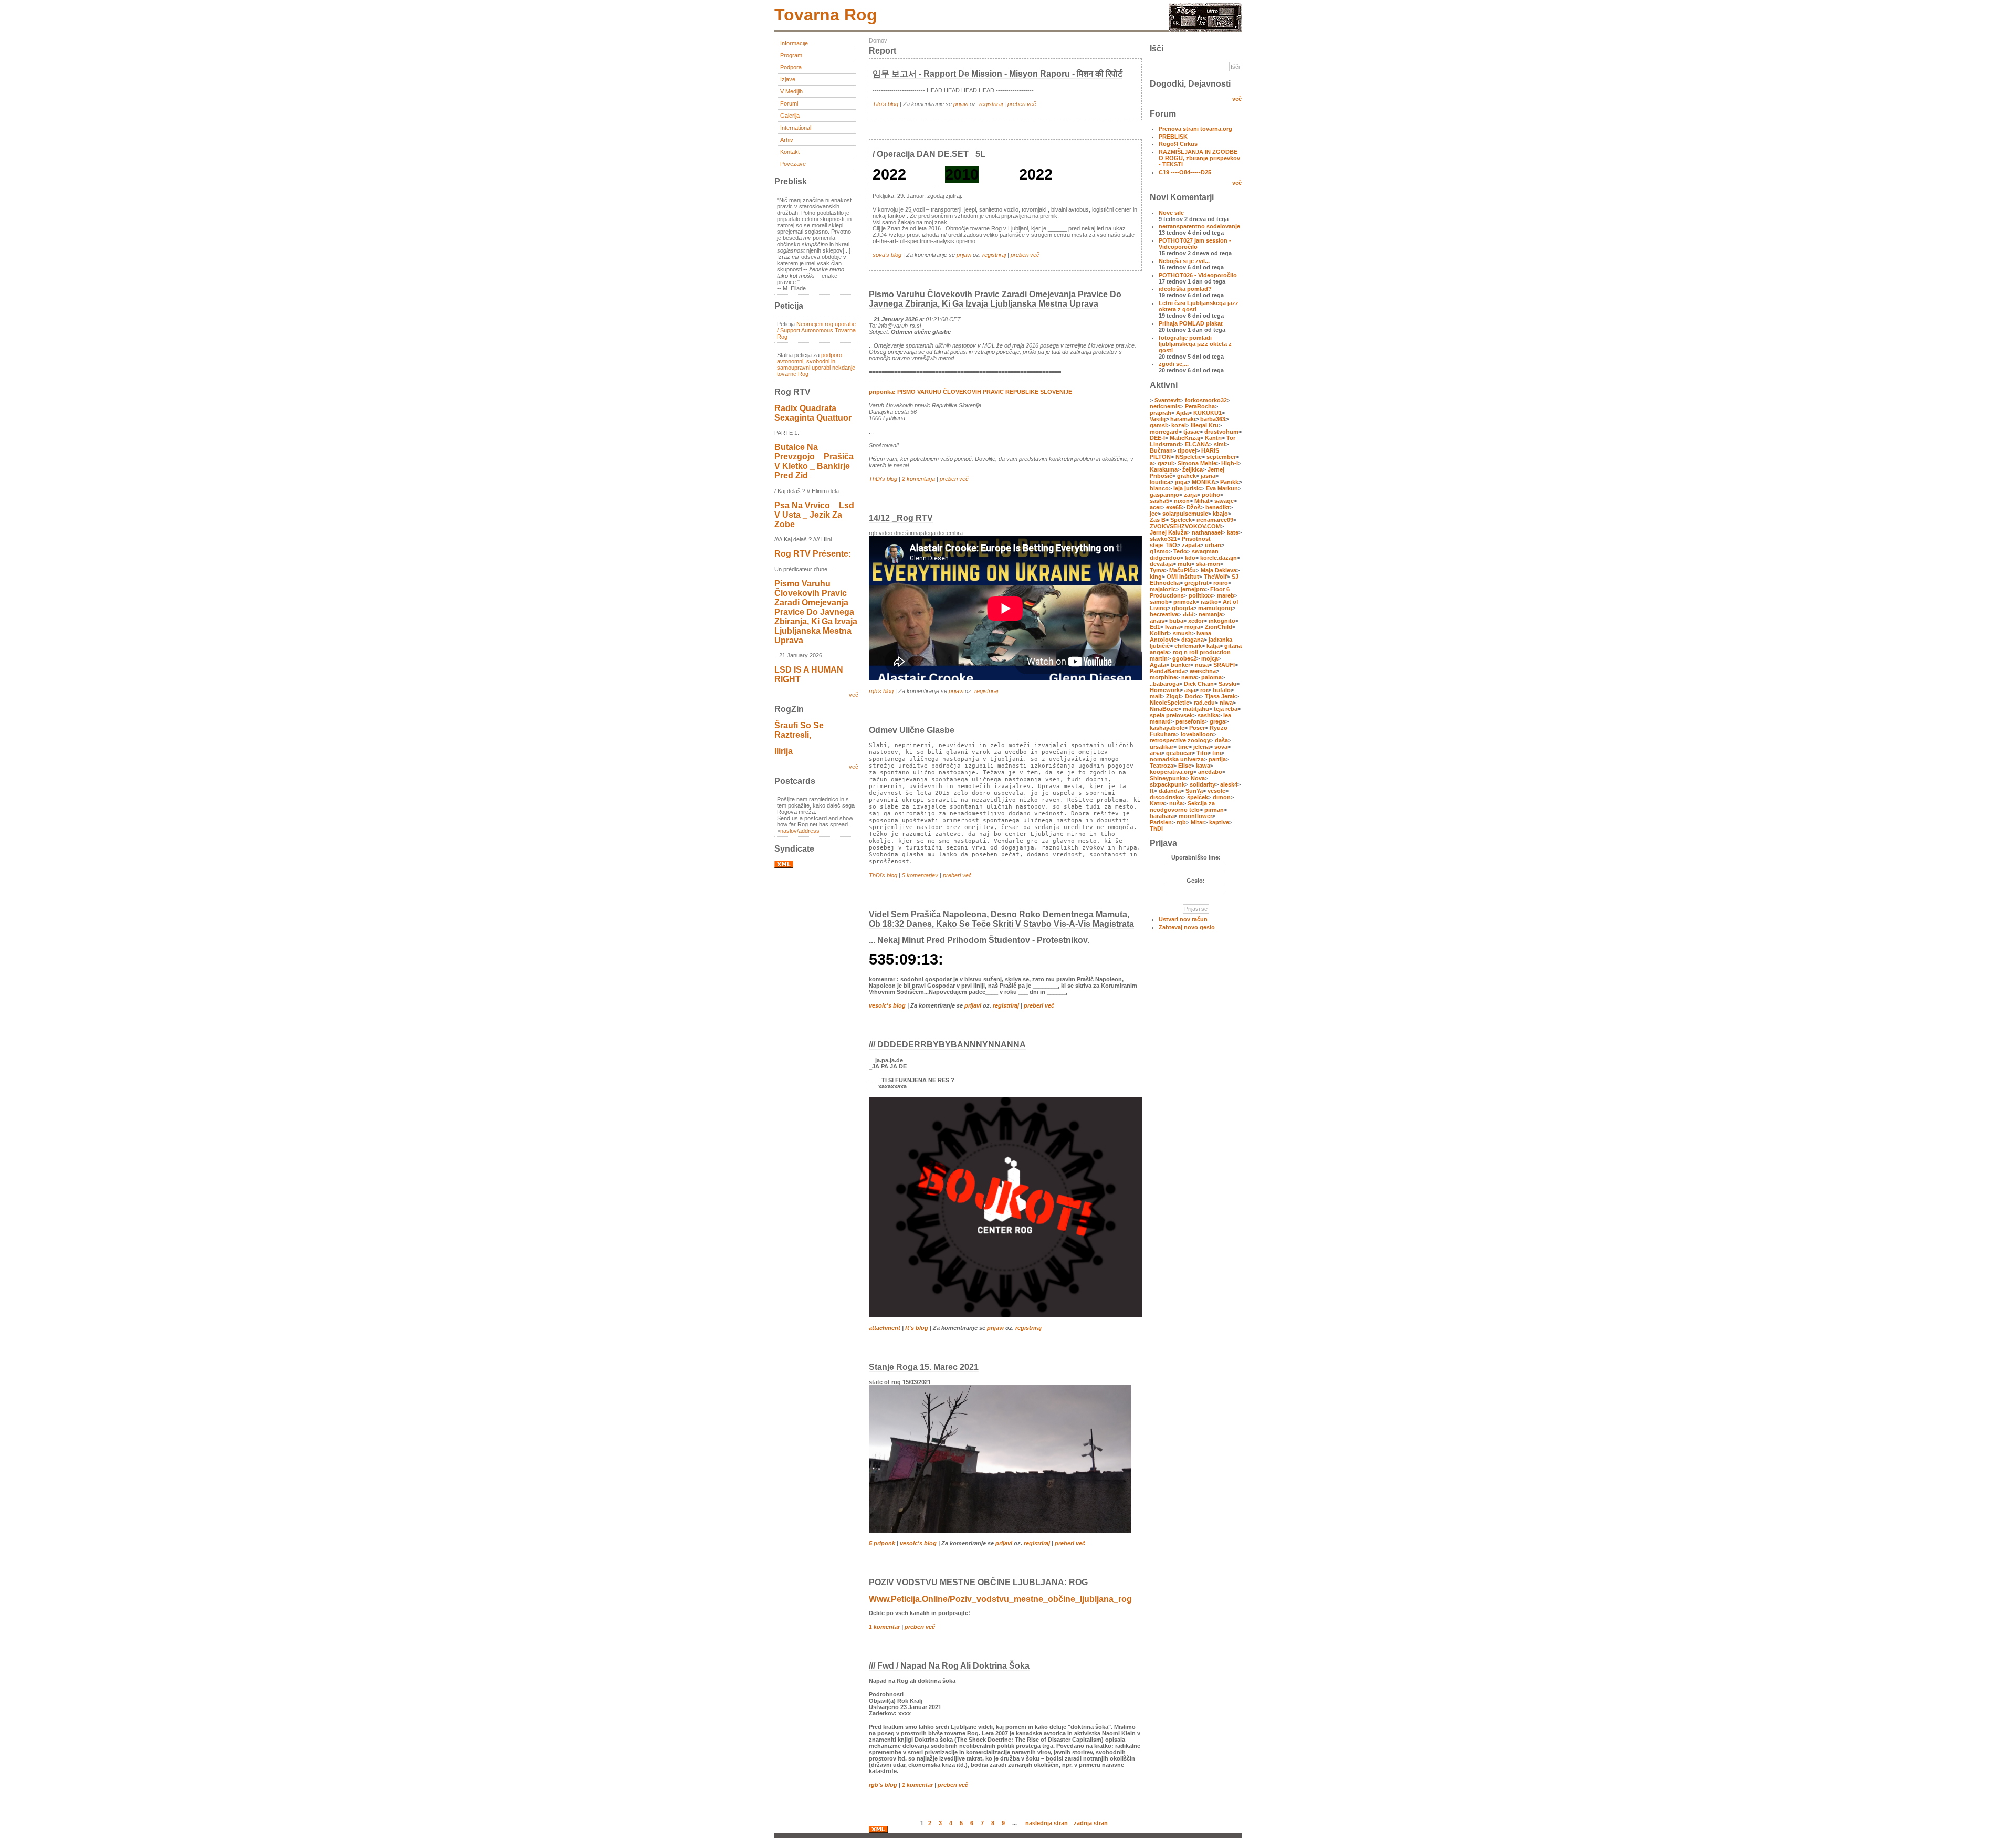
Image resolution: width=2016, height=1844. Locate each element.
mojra (1192, 627)
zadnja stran (1091, 1822)
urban (1213, 545)
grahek (1186, 476)
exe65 (1174, 507)
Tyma (1157, 570)
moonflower (1195, 816)
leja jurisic (1187, 488)
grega (1217, 721)
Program (791, 55)
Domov (878, 40)
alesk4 (1229, 784)
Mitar (1198, 822)
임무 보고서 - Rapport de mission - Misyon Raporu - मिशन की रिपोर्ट (997, 74)
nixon (1182, 501)
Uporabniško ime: (1196, 857)
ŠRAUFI (1224, 665)
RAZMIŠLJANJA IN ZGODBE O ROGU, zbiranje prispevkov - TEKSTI (1199, 158)
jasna (1208, 476)
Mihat (1202, 501)
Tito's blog (885, 104)
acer (1156, 507)
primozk (1185, 602)
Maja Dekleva (1219, 570)
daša (1221, 740)
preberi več (1022, 104)
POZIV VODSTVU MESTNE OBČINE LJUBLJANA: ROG (978, 1582)
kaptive (1219, 822)
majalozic (1163, 589)
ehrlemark (1188, 646)
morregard (1164, 432)
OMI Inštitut (1183, 577)
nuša (1176, 803)
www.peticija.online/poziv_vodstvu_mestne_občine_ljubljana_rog (1000, 1599)
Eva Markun (1222, 488)
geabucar (1179, 753)
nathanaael (1207, 532)
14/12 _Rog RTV (901, 518)
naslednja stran (1047, 1822)
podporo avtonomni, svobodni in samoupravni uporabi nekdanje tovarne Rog (816, 364)
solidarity (1203, 784)
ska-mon (1208, 564)
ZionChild (1219, 627)
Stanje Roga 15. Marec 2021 (924, 1367)
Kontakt (790, 152)
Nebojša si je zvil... (1184, 261)
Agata (1158, 665)
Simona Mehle (1197, 463)
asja (1190, 690)
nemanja (1210, 614)
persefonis (1190, 721)
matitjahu (1196, 709)
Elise (1185, 766)
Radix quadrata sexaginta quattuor (813, 413)
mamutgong (1215, 608)
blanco (1159, 488)
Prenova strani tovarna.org (1195, 129)
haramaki (1183, 419)
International (796, 128)
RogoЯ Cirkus (1178, 144)
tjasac (1191, 432)
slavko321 (1163, 539)
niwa (1226, 703)
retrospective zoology (1180, 740)
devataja (1161, 564)
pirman (1214, 810)
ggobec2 (1184, 658)
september (1221, 457)
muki (1184, 564)
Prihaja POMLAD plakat (1191, 323)
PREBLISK (1173, 137)
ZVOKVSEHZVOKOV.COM (1185, 526)
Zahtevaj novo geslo (1187, 927)
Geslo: (1196, 881)
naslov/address (800, 831)
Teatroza (1162, 766)
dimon (1222, 797)
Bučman (1161, 450)
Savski (1227, 684)
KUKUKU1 (1207, 413)
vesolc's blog (887, 1005)
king (1156, 577)
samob (1159, 602)
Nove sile (1171, 213)
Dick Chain (1199, 684)
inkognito (1222, 621)
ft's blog (917, 1328)
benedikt (1217, 507)
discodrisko (1166, 797)
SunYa (1194, 791)
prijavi (961, 104)
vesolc (1216, 791)
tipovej (1187, 450)
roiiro (1221, 583)
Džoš (1194, 507)
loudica (1160, 482)
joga (1181, 482)
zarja (1190, 495)
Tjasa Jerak (1220, 696)
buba (1176, 621)
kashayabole (1167, 728)
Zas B (1158, 520)
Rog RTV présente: (813, 554)
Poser (1197, 728)
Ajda (1182, 413)
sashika (1208, 715)
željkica (1193, 469)
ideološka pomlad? (1185, 289)
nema (1189, 677)
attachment (885, 1328)
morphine (1163, 677)
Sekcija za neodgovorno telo (1182, 806)
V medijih (791, 91)
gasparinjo (1164, 495)
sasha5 (1159, 501)
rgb (1181, 822)
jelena (1201, 747)
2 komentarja (918, 479)
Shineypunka (1168, 778)
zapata (1191, 545)
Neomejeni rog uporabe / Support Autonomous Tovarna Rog (816, 330)
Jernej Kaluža (1168, 532)
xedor (1196, 621)
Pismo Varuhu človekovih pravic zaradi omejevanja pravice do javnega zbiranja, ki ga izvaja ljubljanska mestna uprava (816, 612)
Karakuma (1164, 469)
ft (1152, 791)
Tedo (1180, 551)
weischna (1203, 671)
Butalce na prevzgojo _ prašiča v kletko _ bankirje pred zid (814, 461)
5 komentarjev (920, 875)
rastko (1209, 602)
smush (1182, 633)
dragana (1193, 640)
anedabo (1210, 772)
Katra (1157, 803)
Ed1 (1155, 627)
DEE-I (1157, 438)
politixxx (1200, 595)
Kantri (1213, 438)
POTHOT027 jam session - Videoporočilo (1195, 244)
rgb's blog (881, 691)
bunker (1180, 665)
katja (1213, 646)
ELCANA (1197, 444)
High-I (1230, 463)
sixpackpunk (1167, 784)
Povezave (793, 164)
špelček (1198, 797)
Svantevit (1167, 400)
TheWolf (1215, 577)
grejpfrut (1196, 583)
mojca (1210, 658)
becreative (1164, 614)
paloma (1211, 677)
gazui (1165, 463)
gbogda (1183, 608)
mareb (1226, 595)
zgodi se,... (1174, 364)
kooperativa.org (1172, 772)
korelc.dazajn (1219, 558)
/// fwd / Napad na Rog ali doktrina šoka (949, 1666)
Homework (1165, 690)
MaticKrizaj (1185, 438)
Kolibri (1159, 633)
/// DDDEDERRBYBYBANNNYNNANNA (947, 1045)
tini (1217, 753)
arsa (1156, 753)
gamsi (1158, 425)
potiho (1211, 495)
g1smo (1159, 551)
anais (1157, 621)
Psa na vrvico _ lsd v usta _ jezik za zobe (814, 515)
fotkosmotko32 (1206, 400)
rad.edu (1204, 703)
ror (1204, 690)
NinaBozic (1164, 709)
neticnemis (1165, 406)
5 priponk (882, 1543)
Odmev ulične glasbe (912, 730)
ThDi (1156, 829)
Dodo (1193, 696)
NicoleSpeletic (1169, 703)
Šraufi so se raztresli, (799, 730)
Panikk (1229, 482)
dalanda (1170, 791)
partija (1217, 759)
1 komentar (884, 1627)
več (854, 695)
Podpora (791, 67)
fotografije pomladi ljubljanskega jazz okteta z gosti (1195, 344)
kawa (1203, 766)
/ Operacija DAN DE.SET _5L (929, 154)
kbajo (1220, 514)
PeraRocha (1200, 406)
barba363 (1213, 419)
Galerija (790, 116)
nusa (1202, 665)
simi (1220, 444)
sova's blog (887, 255)
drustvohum (1221, 432)
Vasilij (1158, 419)
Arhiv (787, 140)
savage (1224, 501)
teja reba (1226, 709)
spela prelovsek (1171, 715)
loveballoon (1197, 734)
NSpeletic (1189, 457)
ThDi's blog (883, 479)
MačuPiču (1183, 570)
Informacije (794, 43)
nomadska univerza (1177, 759)
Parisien (1161, 822)
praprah (1161, 413)
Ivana (1172, 627)
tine (1183, 747)
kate (1233, 532)
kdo (1190, 558)
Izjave (788, 79)
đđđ (1188, 614)
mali (1156, 696)
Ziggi (1173, 696)
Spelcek (1181, 520)
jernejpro (1193, 589)
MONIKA (1204, 482)
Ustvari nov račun (1183, 919)
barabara (1162, 816)
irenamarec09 (1215, 520)
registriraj (991, 104)
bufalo (1222, 690)
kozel (1179, 425)
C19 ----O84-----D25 (1185, 172)
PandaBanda (1167, 671)
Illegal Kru (1205, 425)
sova (1221, 747)
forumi (789, 103)
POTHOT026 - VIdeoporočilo (1198, 275)
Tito (1202, 753)
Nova (1198, 778)
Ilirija (784, 751)
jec (1154, 514)
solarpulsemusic (1185, 514)
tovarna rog (826, 15)
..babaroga (1164, 684)
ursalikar (1162, 747)
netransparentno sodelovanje (1199, 226)
